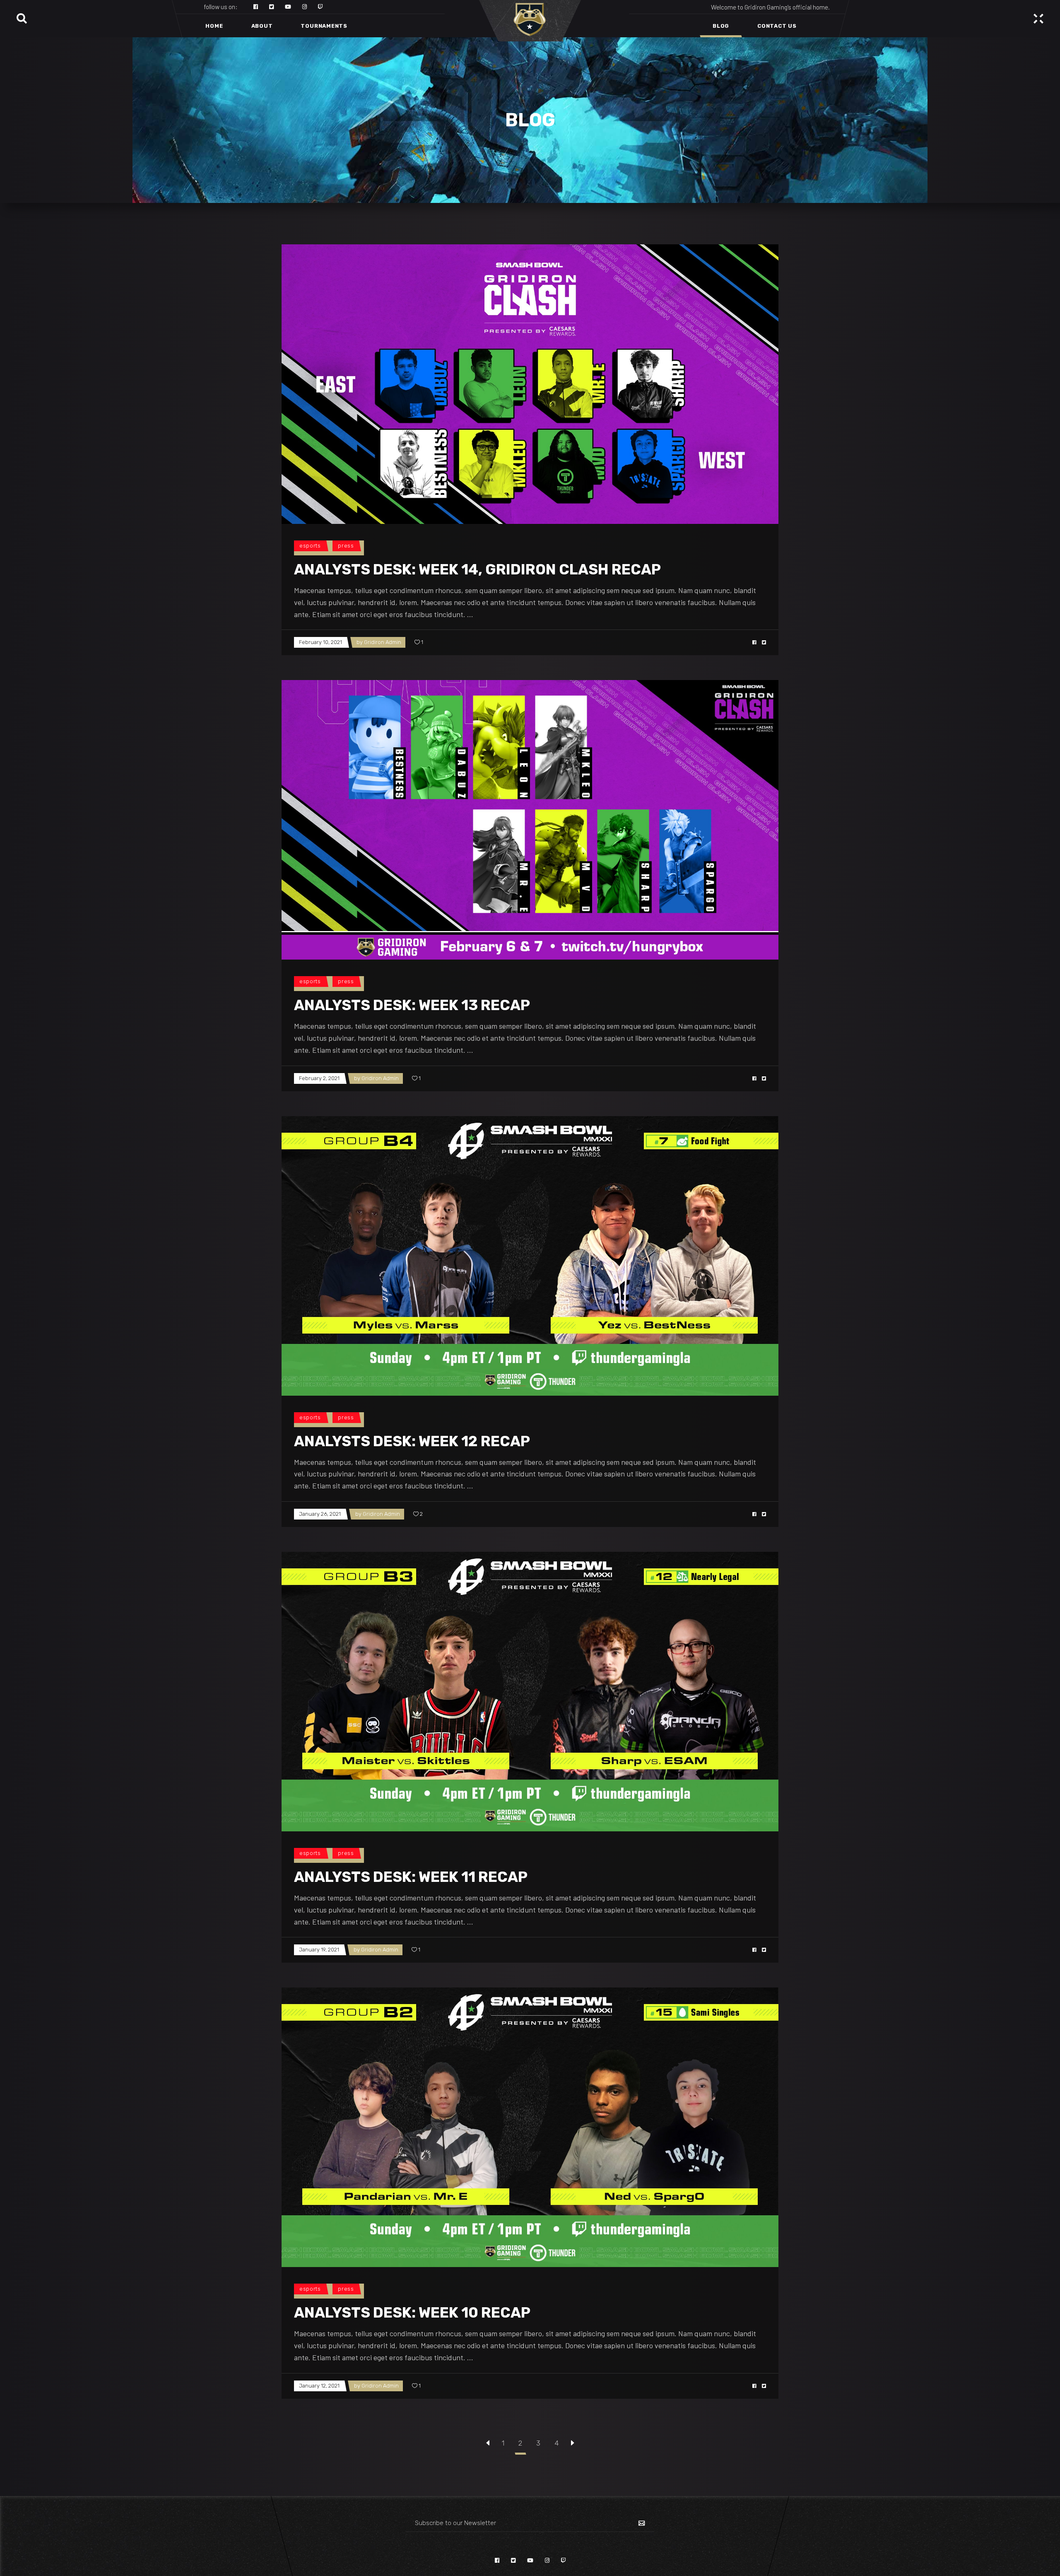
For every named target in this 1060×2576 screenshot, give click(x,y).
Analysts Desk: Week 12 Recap (412, 1441)
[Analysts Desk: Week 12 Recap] (530, 1256)
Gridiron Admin (383, 642)
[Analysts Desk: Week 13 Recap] (530, 820)
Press (346, 546)
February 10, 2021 (320, 642)
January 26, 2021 (320, 1514)
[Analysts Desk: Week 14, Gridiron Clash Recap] (530, 384)
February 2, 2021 (319, 1078)
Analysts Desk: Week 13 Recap (412, 1005)
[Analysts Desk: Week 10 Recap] (530, 2127)
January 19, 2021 (319, 1950)
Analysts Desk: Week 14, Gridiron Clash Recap (477, 569)
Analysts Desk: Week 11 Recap (411, 1877)
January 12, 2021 (319, 2386)
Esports (310, 546)
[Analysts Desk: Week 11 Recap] (530, 1692)
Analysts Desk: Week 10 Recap (412, 2313)
